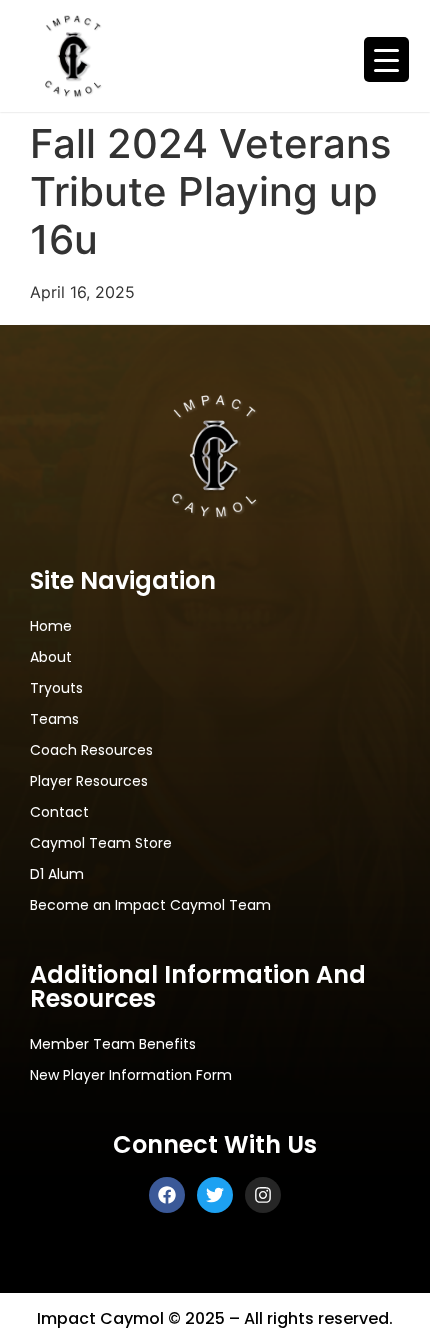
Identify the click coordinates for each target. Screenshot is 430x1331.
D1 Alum (57, 875)
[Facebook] (167, 1195)
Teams (54, 720)
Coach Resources (91, 751)
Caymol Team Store (101, 844)
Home (51, 627)
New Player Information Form (131, 1076)
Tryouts (56, 689)
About (51, 658)
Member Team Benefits (113, 1045)
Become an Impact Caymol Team (150, 906)
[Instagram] (263, 1195)
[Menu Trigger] (386, 59)
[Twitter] (215, 1195)
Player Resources (89, 782)
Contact (59, 813)
